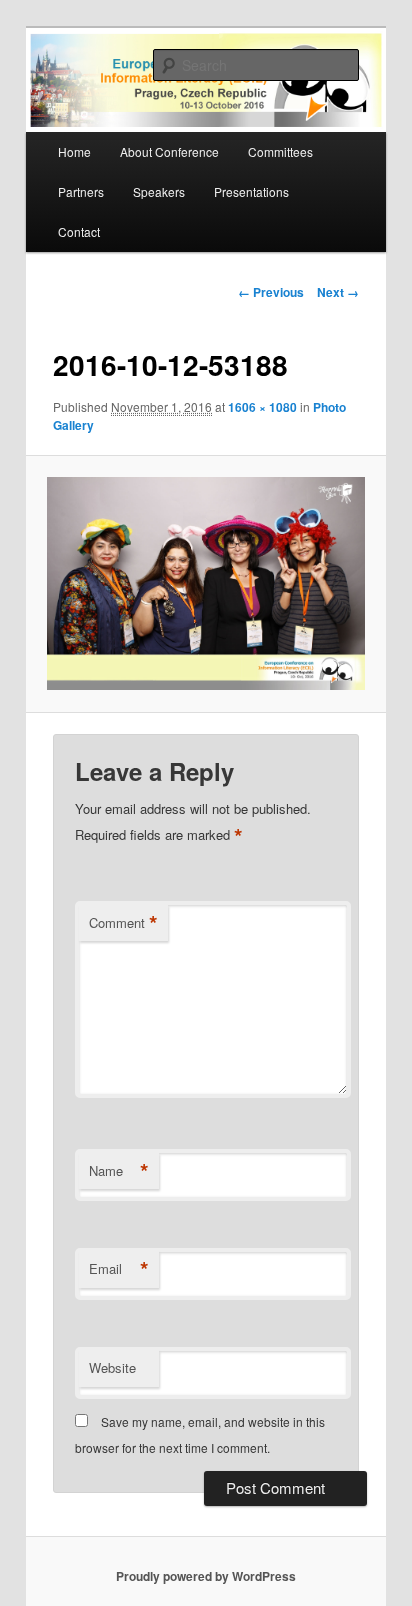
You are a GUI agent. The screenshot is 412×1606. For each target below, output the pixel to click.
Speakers (159, 191)
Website (112, 1367)
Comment (123, 923)
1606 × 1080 (262, 407)
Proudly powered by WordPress (206, 1576)
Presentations (251, 191)
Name (119, 1171)
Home (74, 151)
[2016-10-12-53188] (205, 583)
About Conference (169, 151)
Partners (81, 191)
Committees (280, 151)
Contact (79, 231)
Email (119, 1269)
